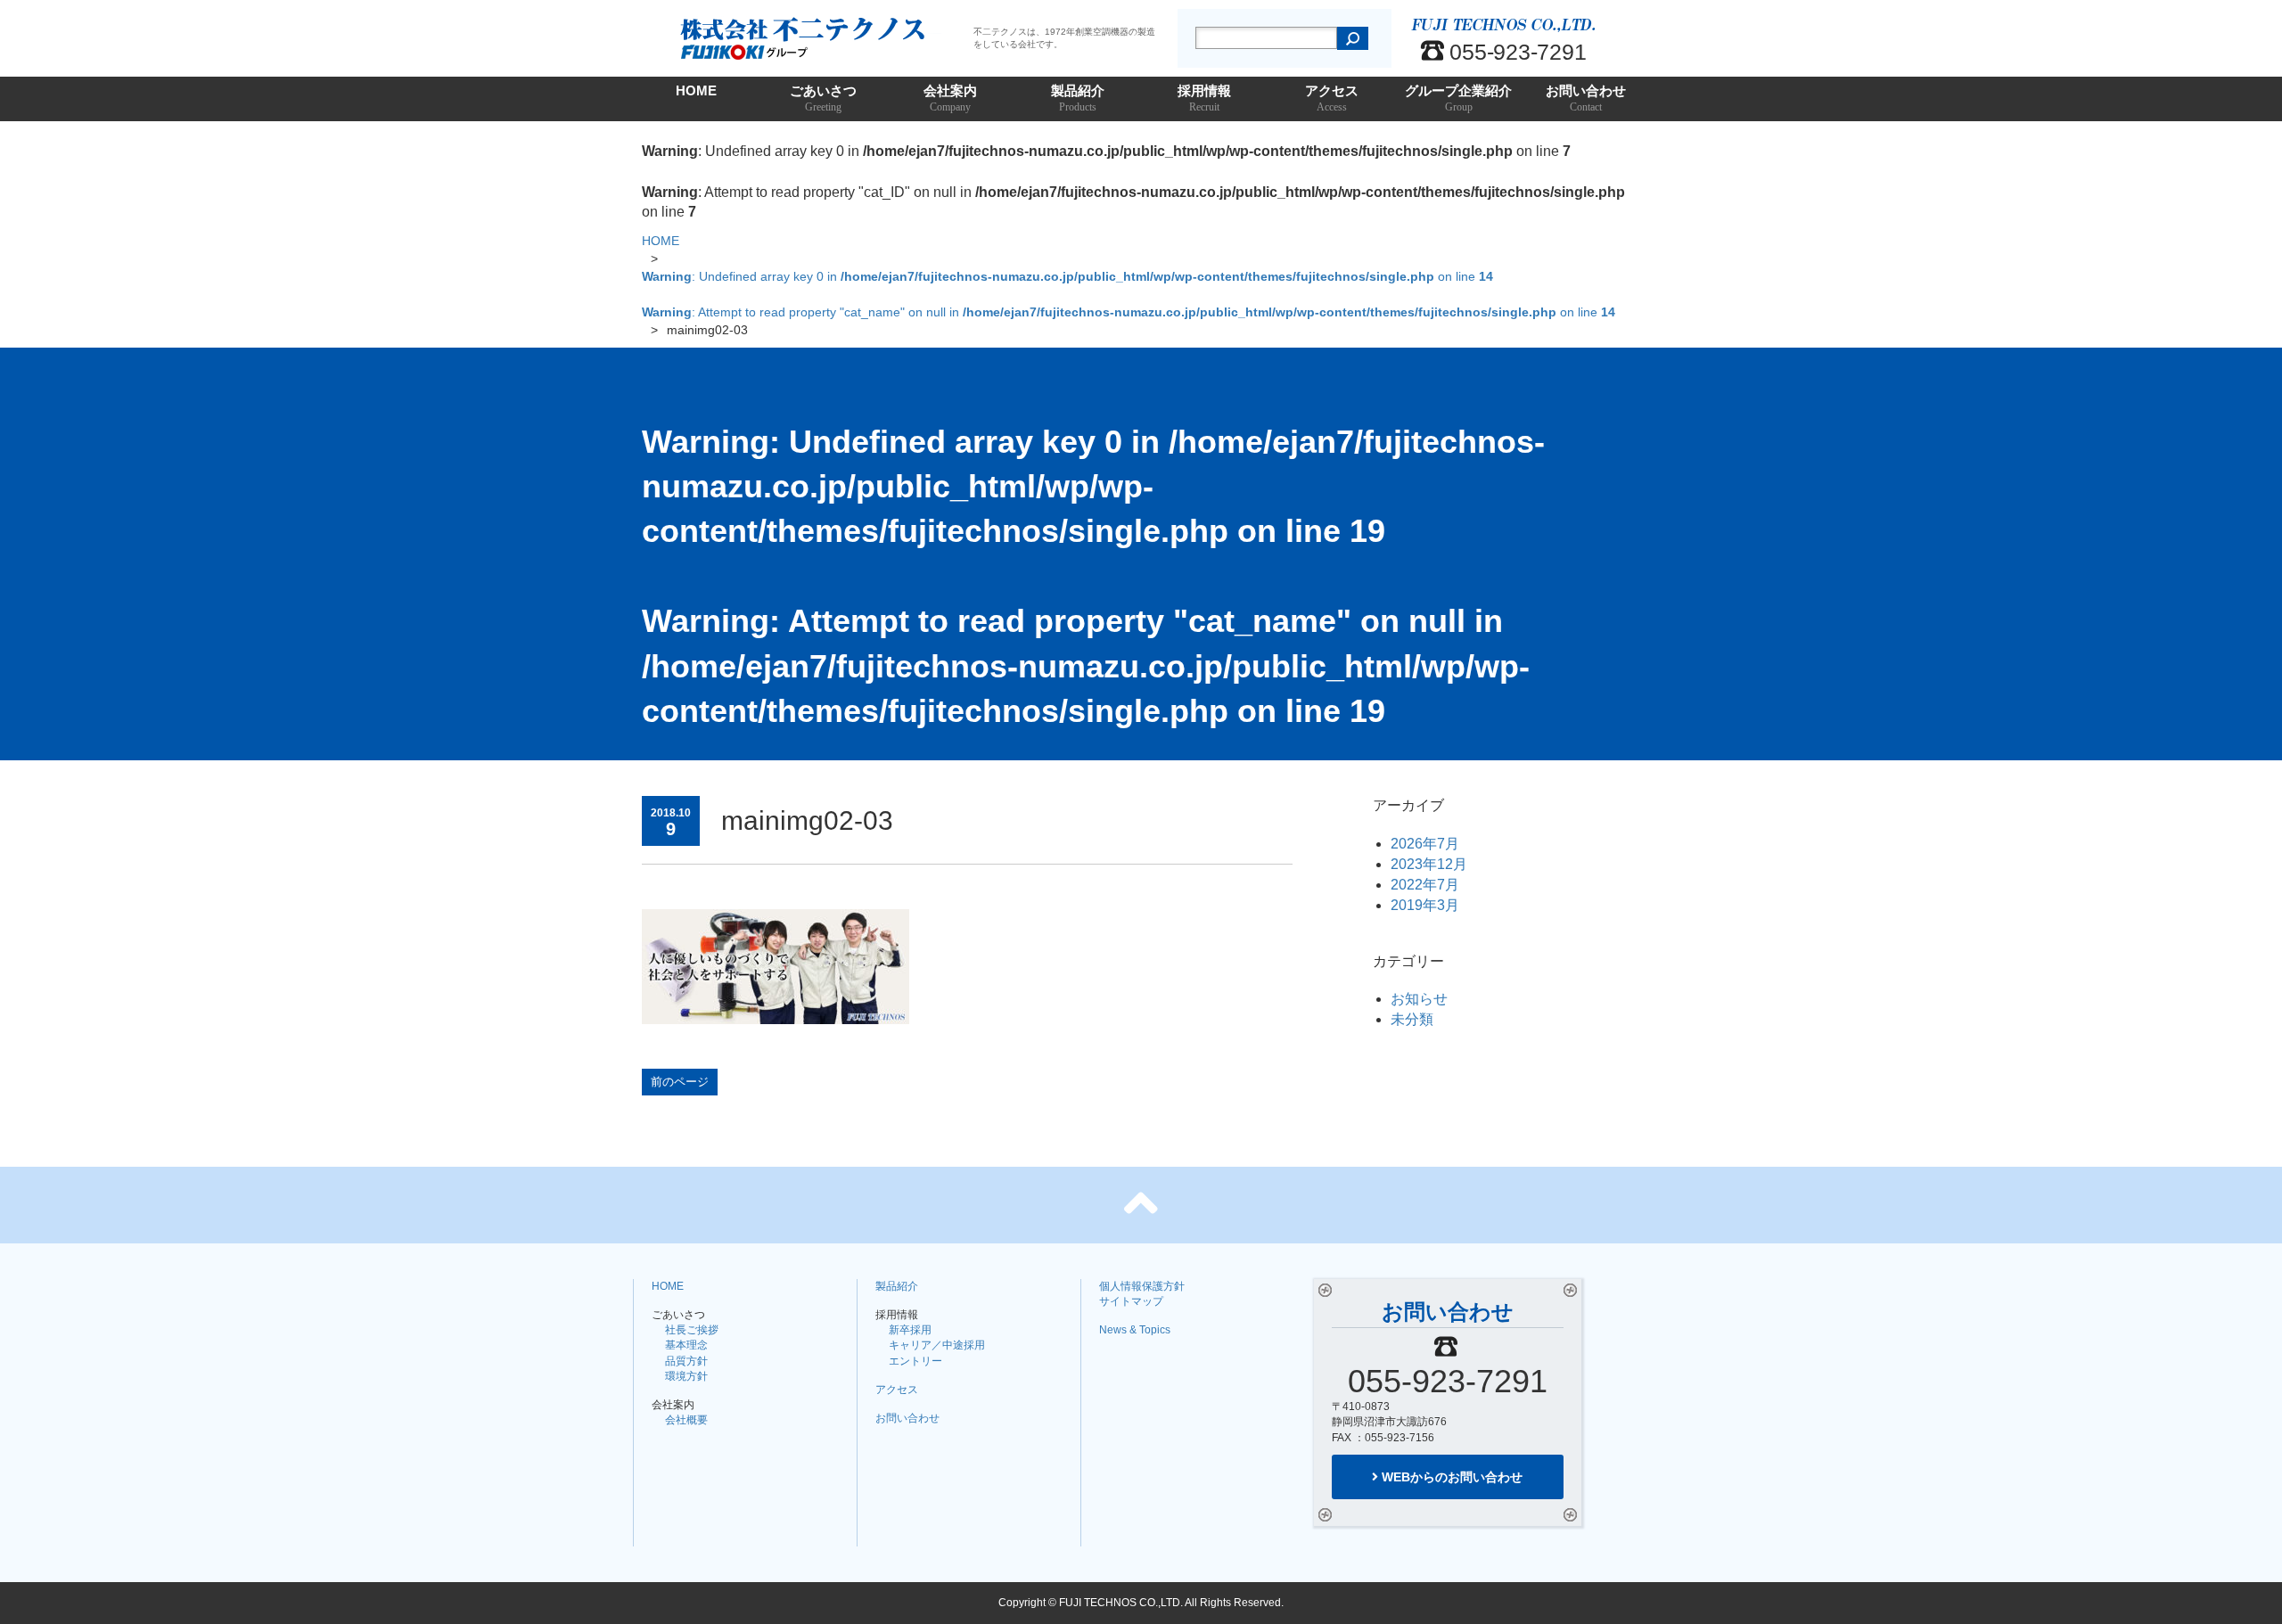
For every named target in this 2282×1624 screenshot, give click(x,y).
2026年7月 (1425, 844)
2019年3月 (1425, 905)
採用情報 (1204, 98)
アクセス (1332, 98)
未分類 (1412, 1019)
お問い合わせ (1586, 98)
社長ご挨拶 (692, 1330)
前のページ (680, 1082)
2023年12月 (1429, 864)
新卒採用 (910, 1330)
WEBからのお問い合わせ (1450, 1477)
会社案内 (950, 98)
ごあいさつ (823, 98)
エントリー (915, 1361)
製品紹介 (1078, 98)
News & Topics (1135, 1330)
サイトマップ (1131, 1301)
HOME (696, 90)
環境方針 (686, 1376)
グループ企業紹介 (1458, 98)
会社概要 (686, 1420)
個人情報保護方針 (1142, 1286)
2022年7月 (1425, 885)
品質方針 (686, 1361)
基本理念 (686, 1345)
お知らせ (1419, 999)
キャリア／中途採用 (937, 1345)
